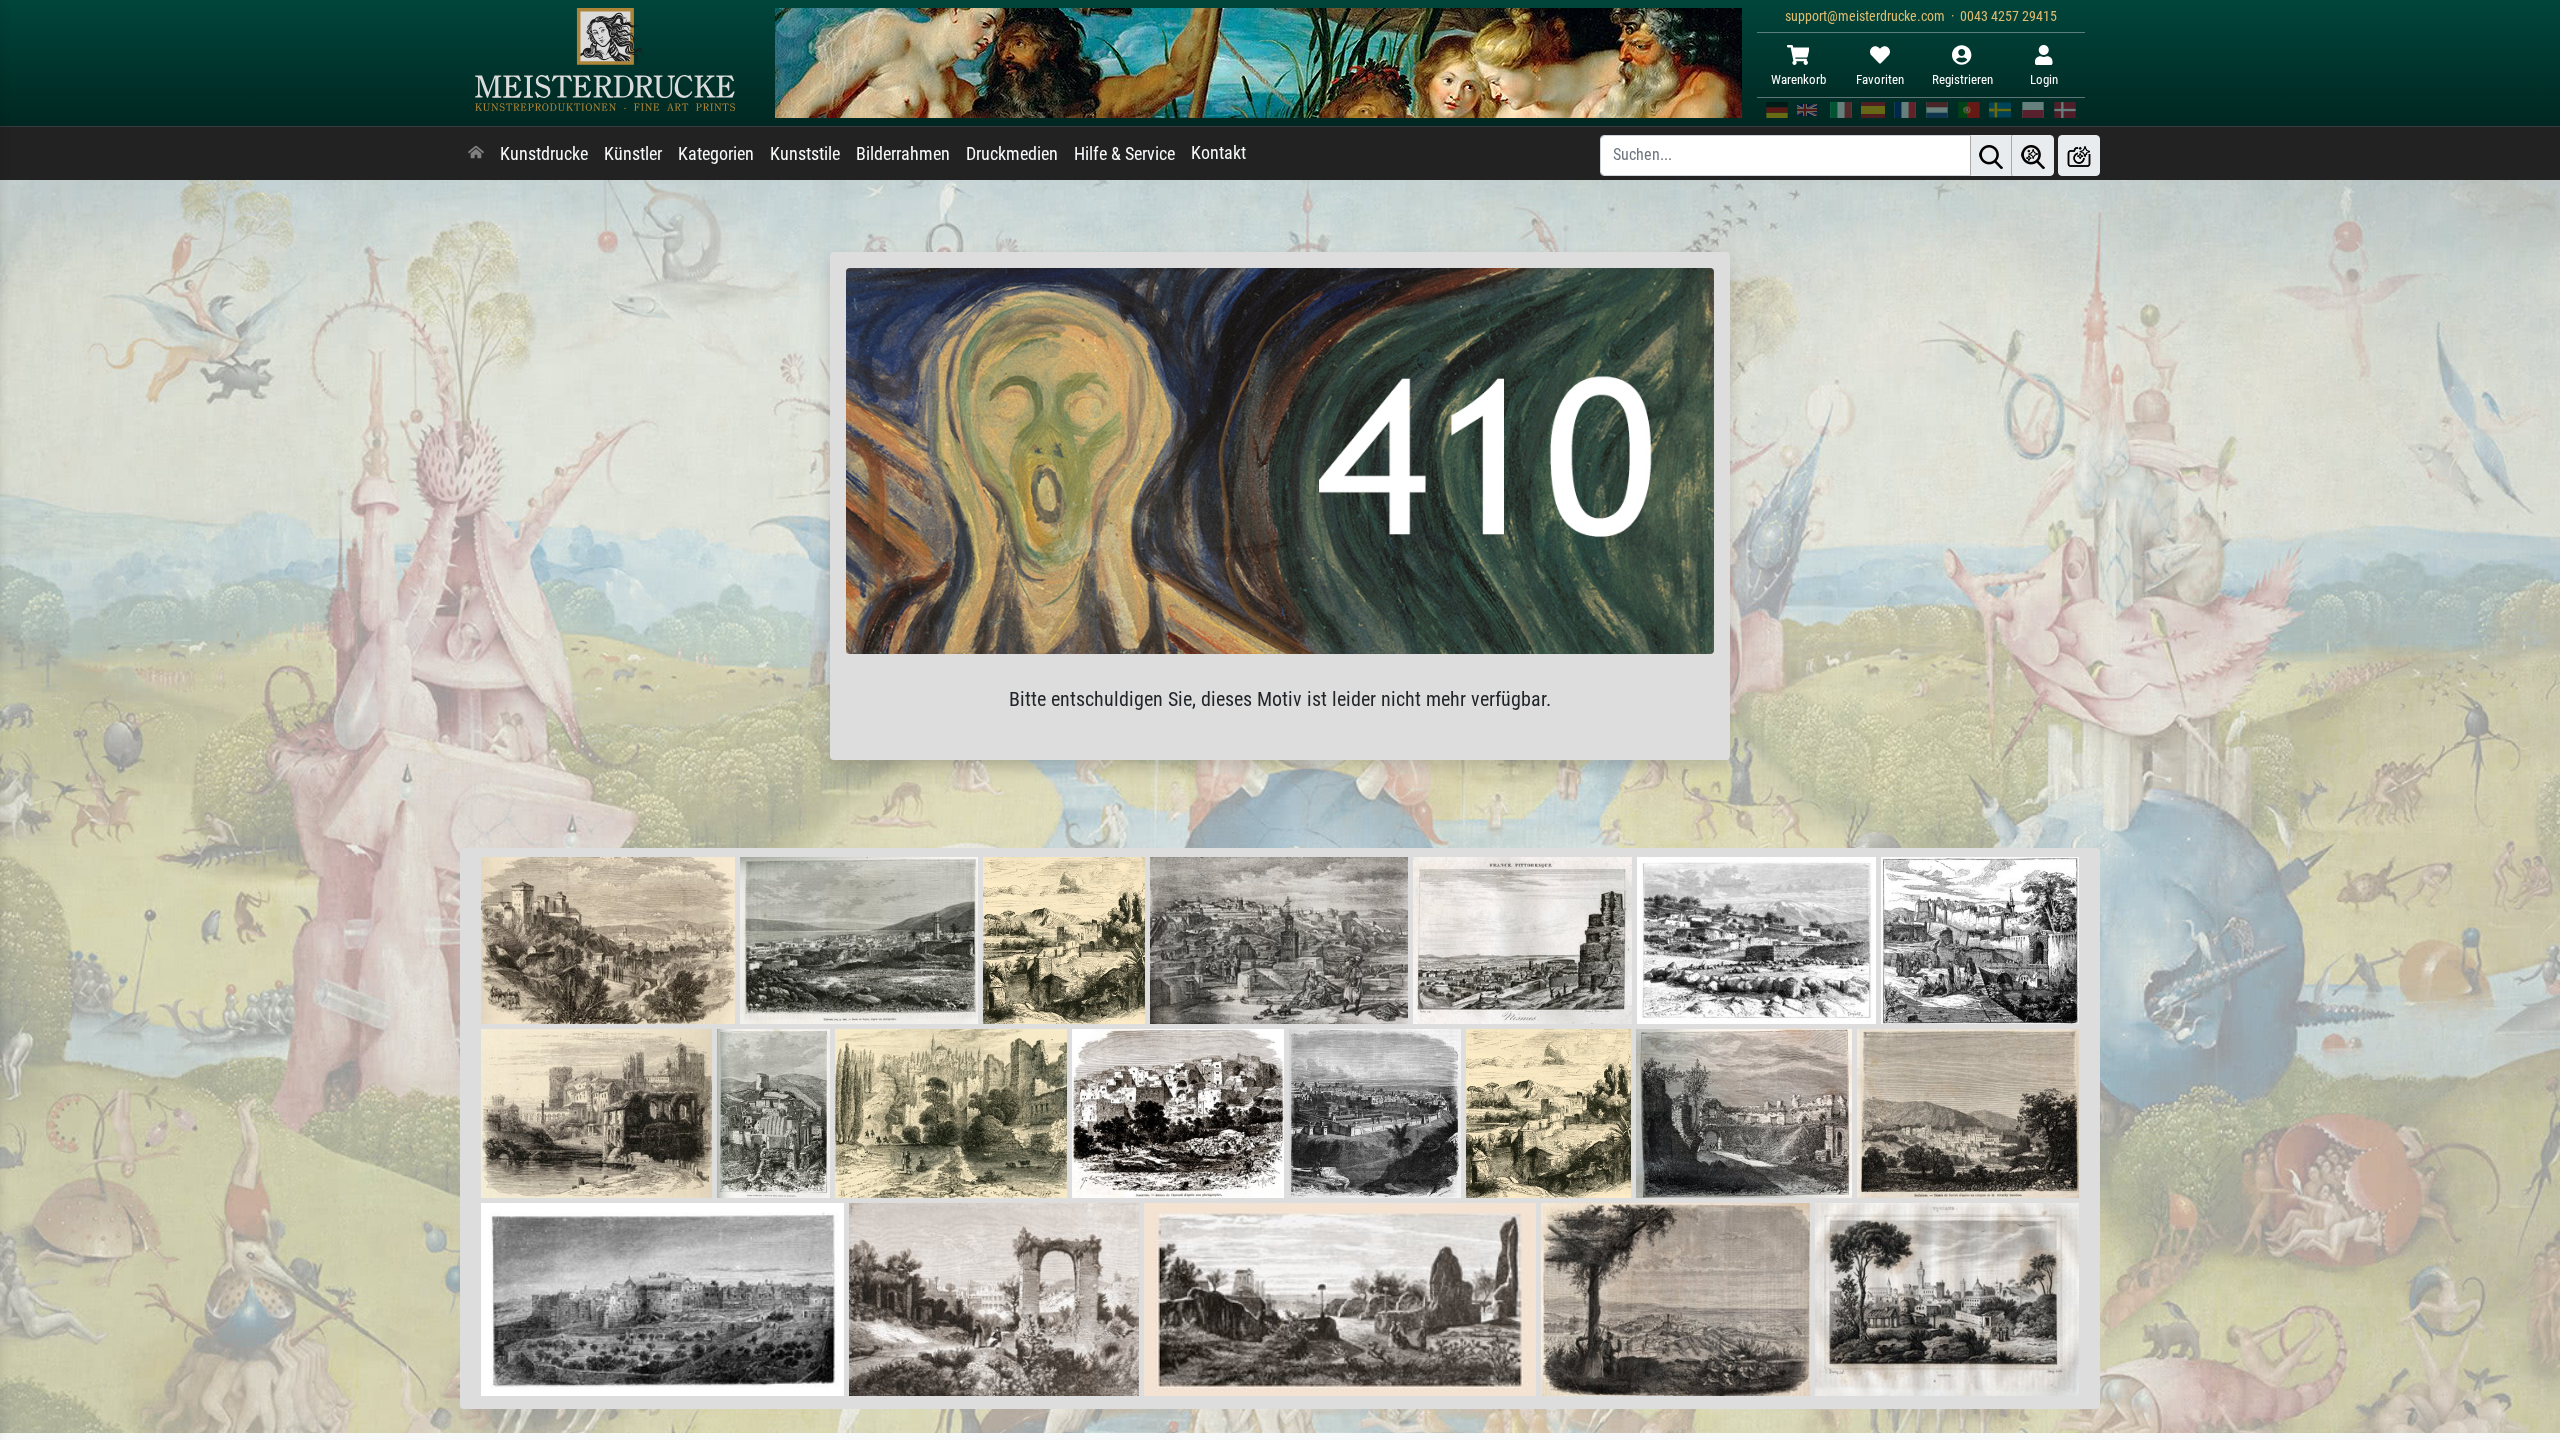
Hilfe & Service (1124, 154)
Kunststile (805, 154)
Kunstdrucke (544, 154)
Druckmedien (1012, 154)
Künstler (633, 154)
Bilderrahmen (903, 154)
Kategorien (716, 154)
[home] (476, 154)
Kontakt (1218, 153)
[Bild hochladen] (2079, 155)
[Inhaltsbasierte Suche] (2033, 155)
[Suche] (1991, 155)
